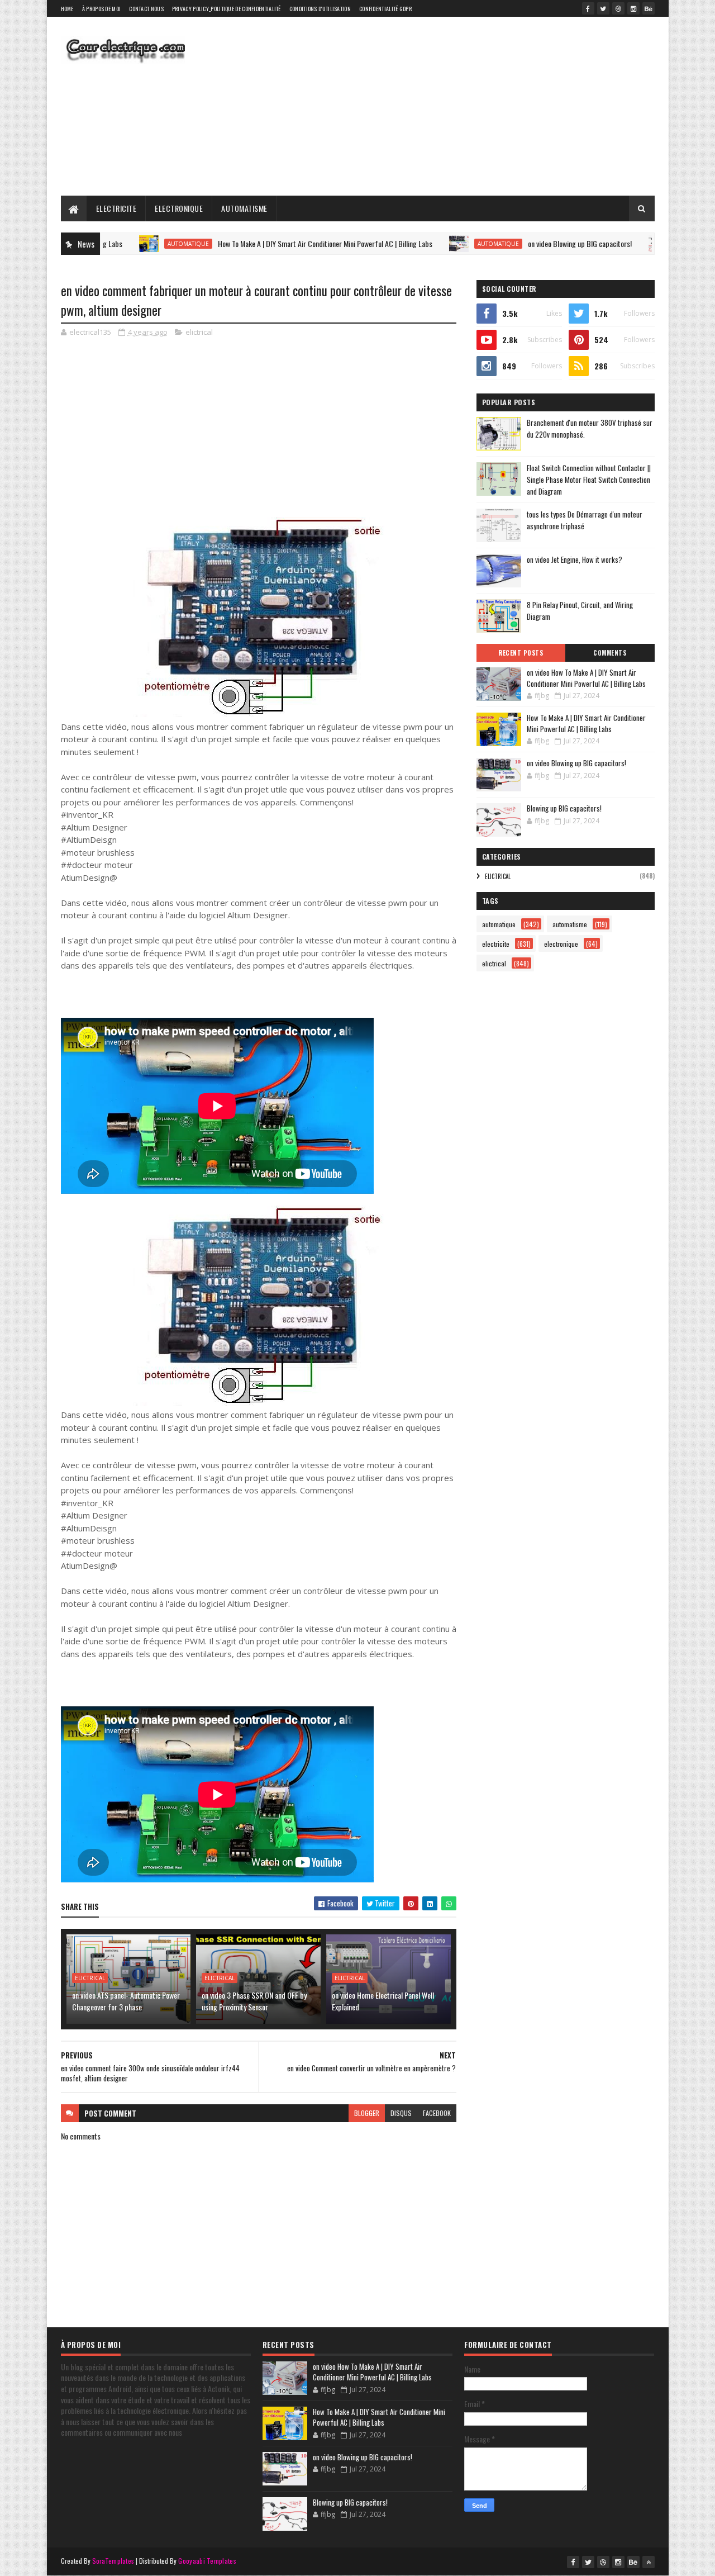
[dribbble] (618, 8)
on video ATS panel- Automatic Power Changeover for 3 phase (126, 2001)
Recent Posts (521, 653)
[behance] (649, 8)
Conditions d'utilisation (320, 9)
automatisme (570, 924)
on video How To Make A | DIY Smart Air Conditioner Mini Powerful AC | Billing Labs (586, 678)
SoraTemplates (113, 2561)
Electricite (116, 208)
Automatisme (244, 208)
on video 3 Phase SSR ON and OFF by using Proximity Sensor (254, 2001)
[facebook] (588, 8)
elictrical (199, 332)
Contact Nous (146, 9)
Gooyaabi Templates (207, 2561)
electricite (496, 944)
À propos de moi (102, 9)
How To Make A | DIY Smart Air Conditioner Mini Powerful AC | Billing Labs (263, 243)
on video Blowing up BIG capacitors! (518, 243)
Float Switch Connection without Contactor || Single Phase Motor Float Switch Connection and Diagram (589, 480)
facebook (437, 2113)
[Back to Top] (649, 2562)
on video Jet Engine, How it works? (575, 559)
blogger (367, 2113)
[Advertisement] (451, 106)
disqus (401, 2113)
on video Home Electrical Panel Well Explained (383, 2001)
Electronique (179, 208)
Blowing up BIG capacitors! (564, 808)
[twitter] (603, 8)
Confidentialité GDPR (385, 9)
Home (67, 9)
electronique (561, 944)
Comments (610, 653)
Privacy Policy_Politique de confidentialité (227, 9)
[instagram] (633, 8)
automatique (126, 244)
